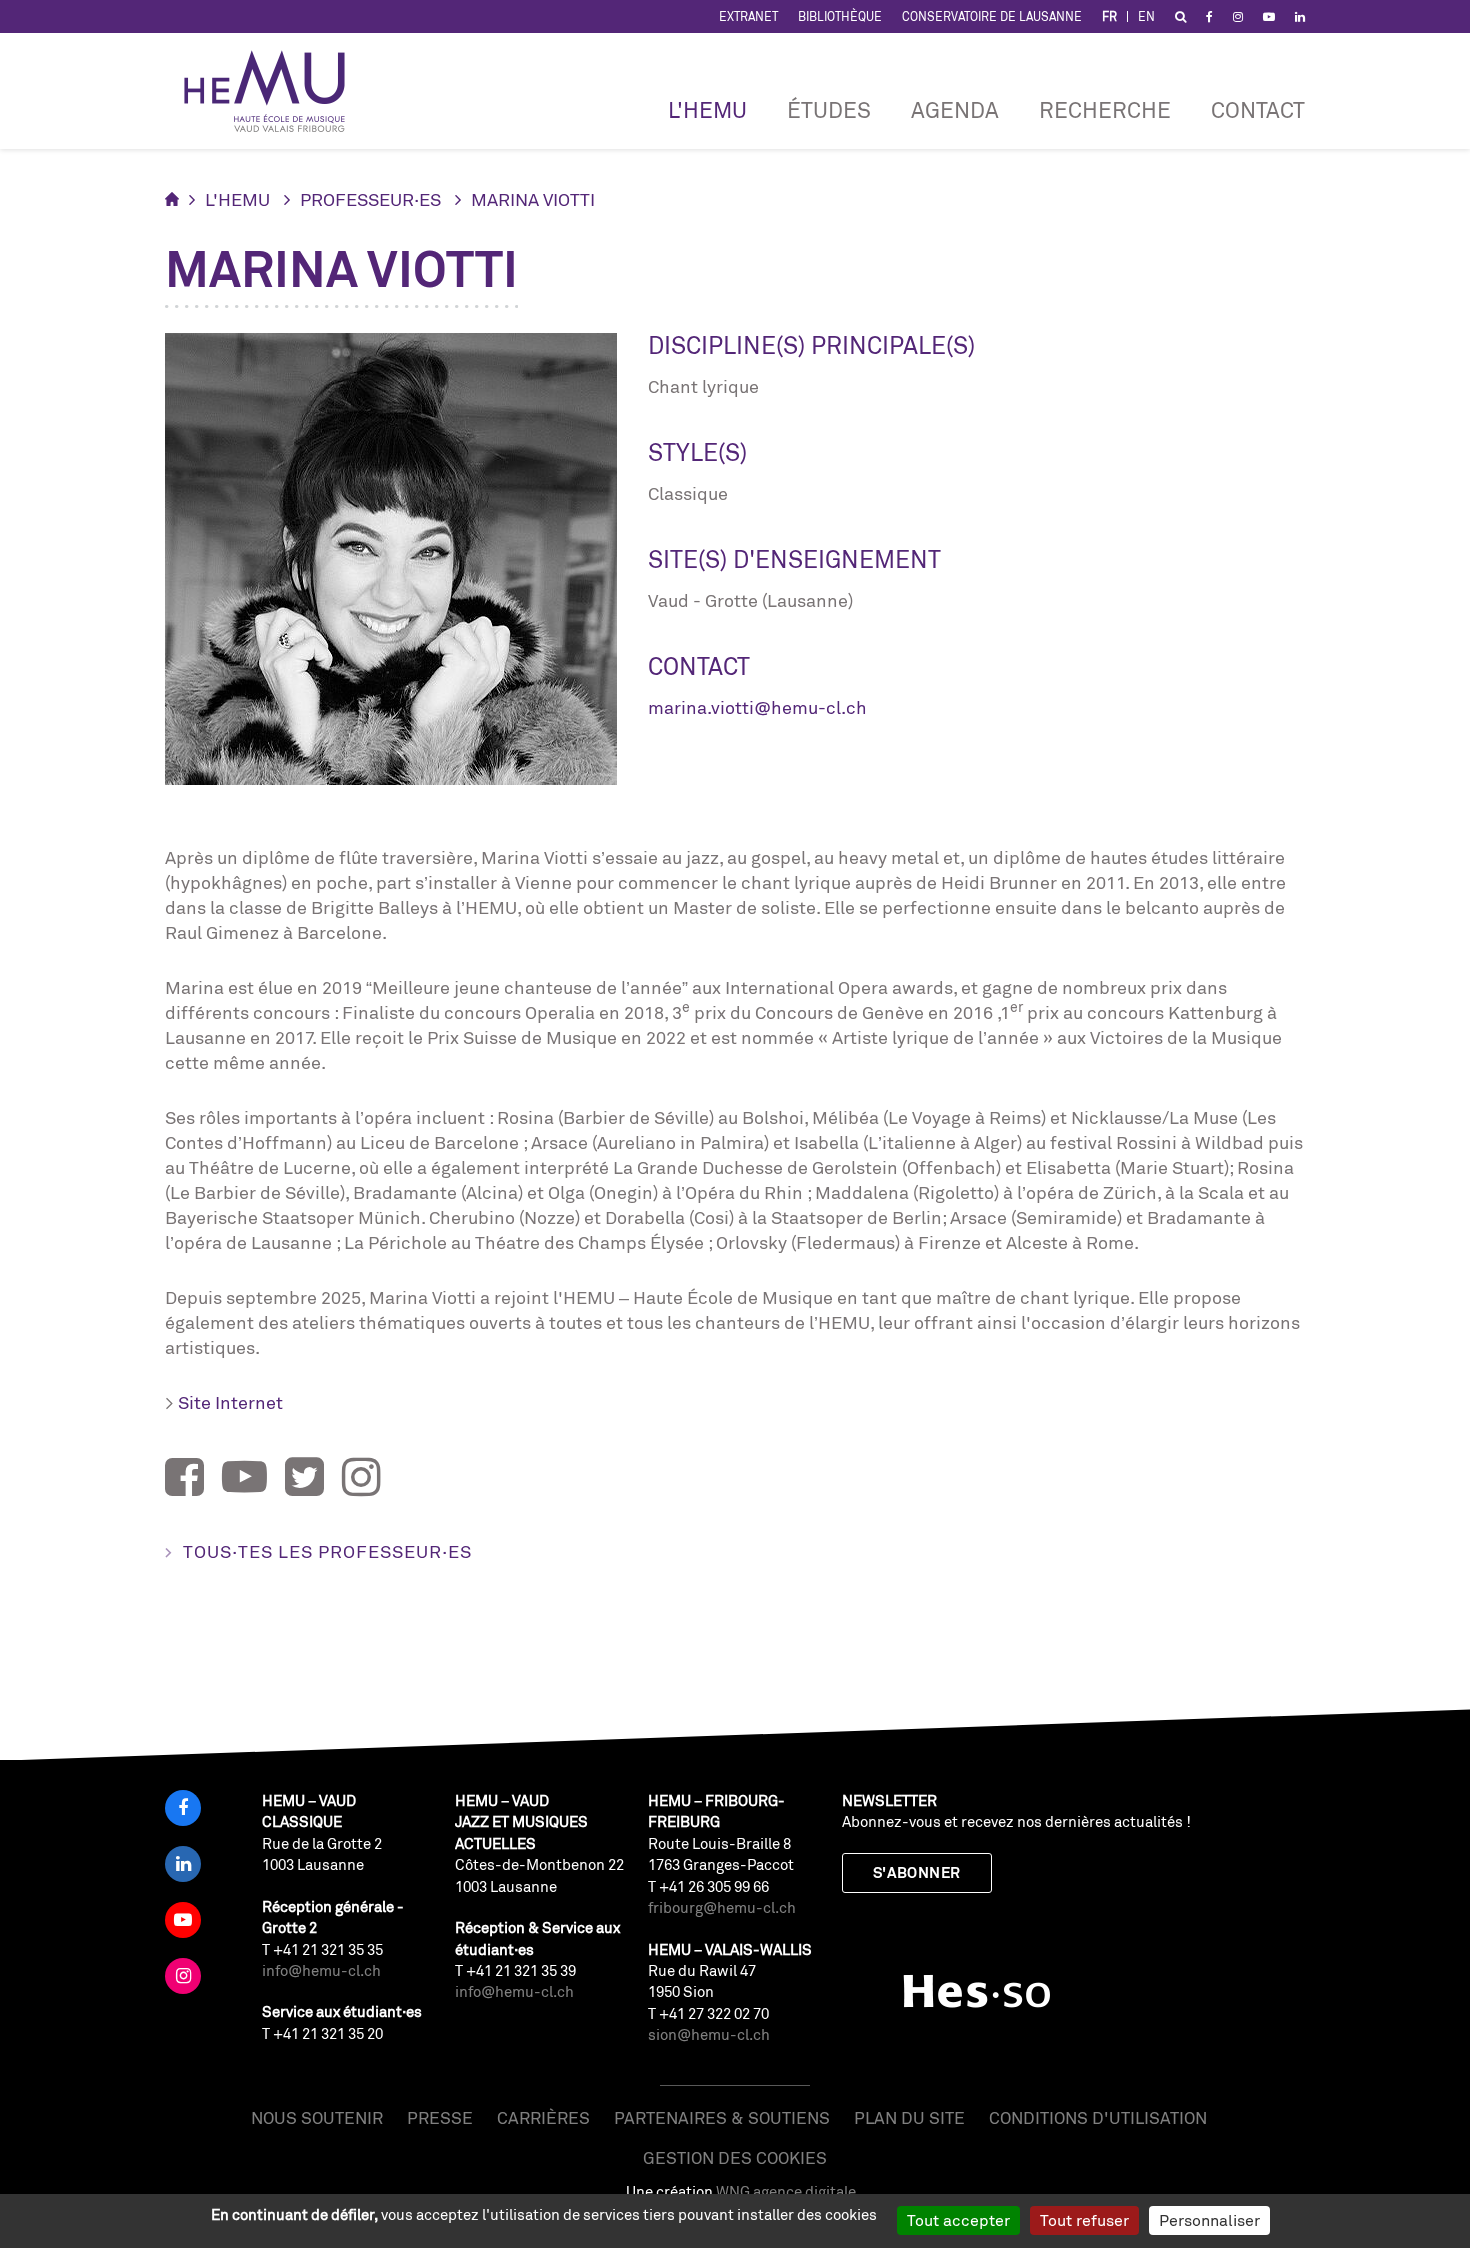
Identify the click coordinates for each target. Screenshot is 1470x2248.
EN (1146, 16)
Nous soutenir (317, 2117)
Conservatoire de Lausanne (992, 16)
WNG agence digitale (786, 2191)
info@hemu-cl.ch (321, 1970)
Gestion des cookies (735, 2157)
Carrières (543, 2117)
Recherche (1105, 109)
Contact (1258, 109)
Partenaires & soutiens (722, 2117)
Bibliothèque (840, 16)
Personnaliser (1209, 2220)
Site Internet (230, 1402)
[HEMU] (274, 91)
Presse (440, 2117)
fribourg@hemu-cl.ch (722, 1907)
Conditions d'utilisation (1098, 2117)
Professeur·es (370, 199)
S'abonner (917, 1872)
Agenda (955, 109)
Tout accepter (958, 2220)
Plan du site (909, 2117)
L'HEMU (707, 109)
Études (829, 109)
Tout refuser (1084, 2220)
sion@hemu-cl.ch (709, 2034)
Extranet (748, 16)
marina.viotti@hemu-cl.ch (757, 707)
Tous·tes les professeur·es (327, 1551)
